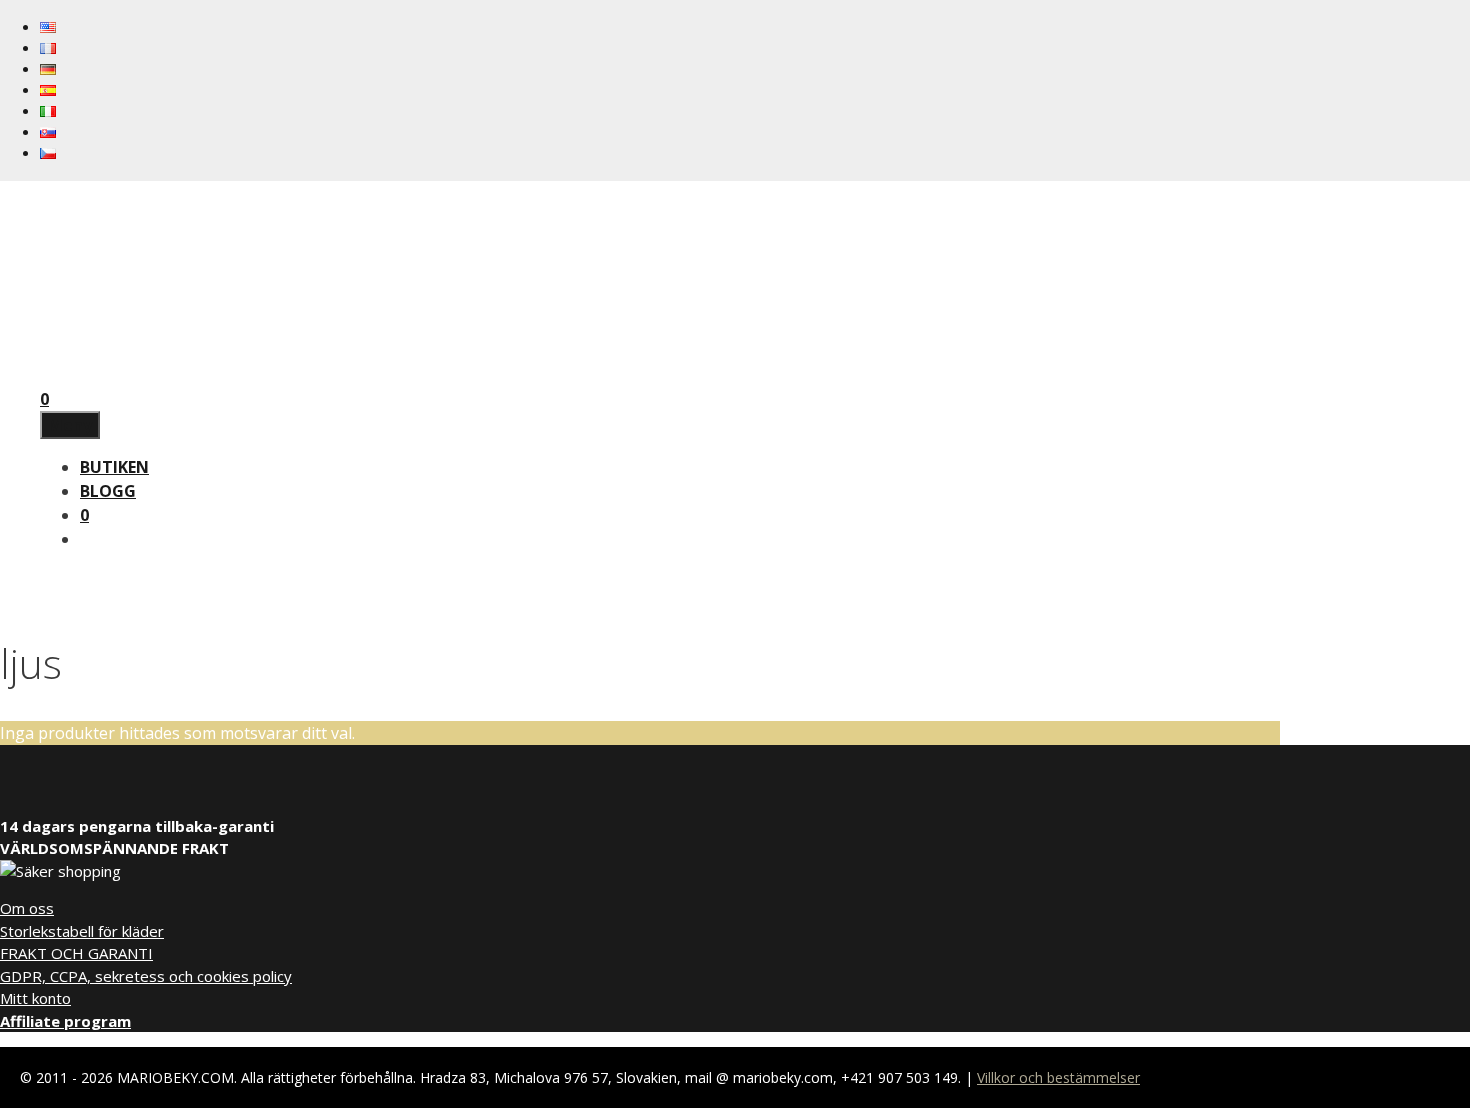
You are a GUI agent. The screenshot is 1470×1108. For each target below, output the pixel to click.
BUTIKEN (114, 467)
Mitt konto (35, 998)
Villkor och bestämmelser (1058, 1077)
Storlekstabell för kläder (82, 931)
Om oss (27, 908)
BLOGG (108, 491)
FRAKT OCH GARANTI (76, 953)
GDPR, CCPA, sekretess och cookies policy (146, 976)
